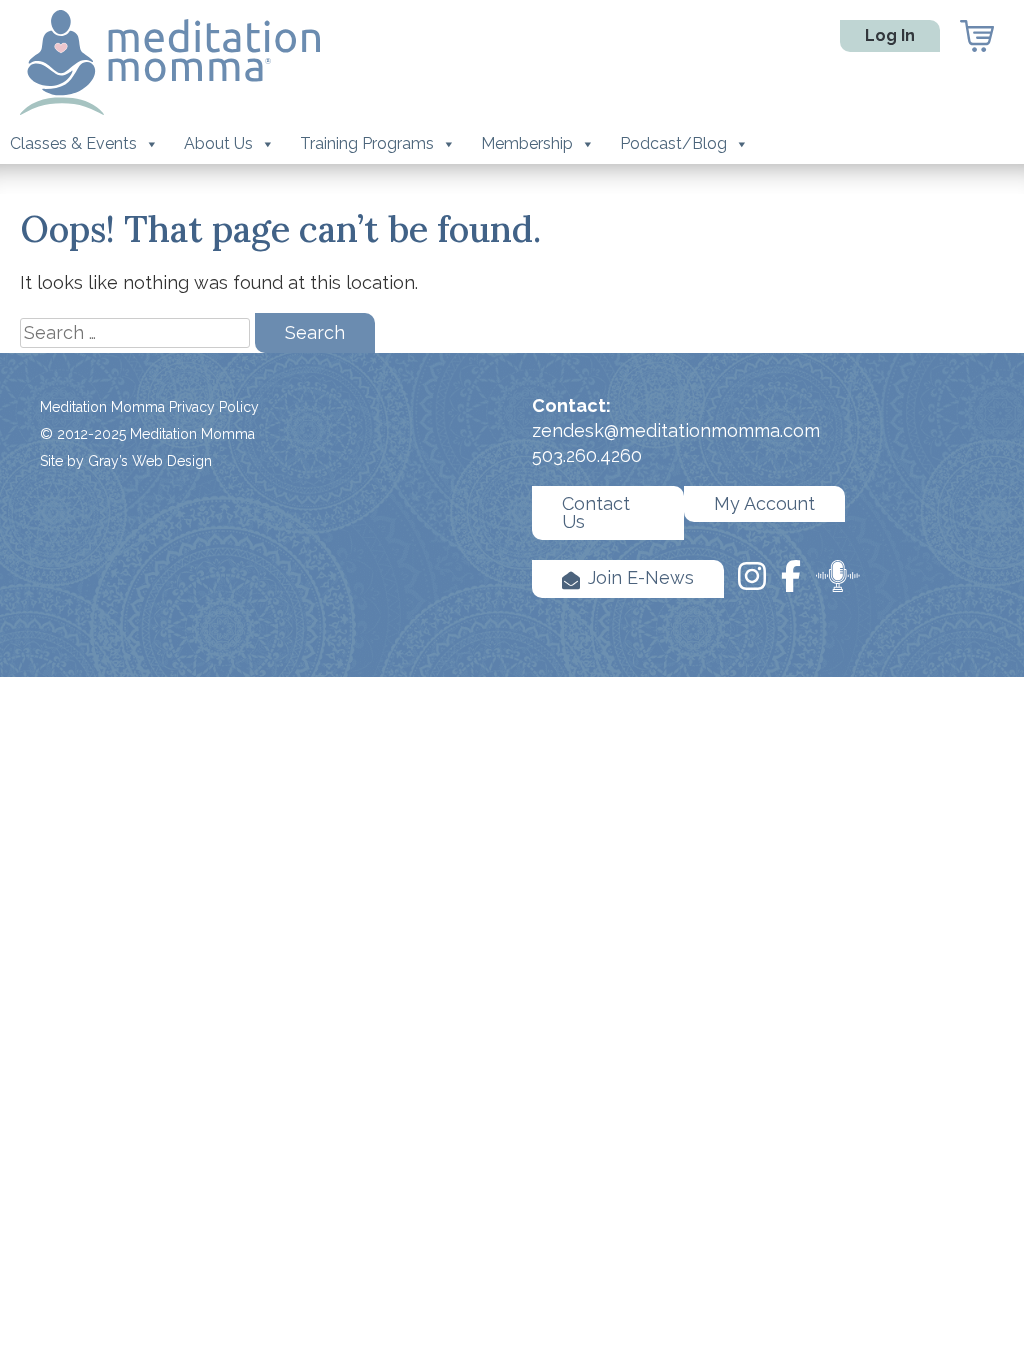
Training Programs (367, 143)
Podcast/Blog (673, 143)
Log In (890, 35)
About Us (218, 143)
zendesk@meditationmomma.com (676, 430)
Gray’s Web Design (150, 461)
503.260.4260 (587, 455)
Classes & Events (73, 143)
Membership (527, 143)
